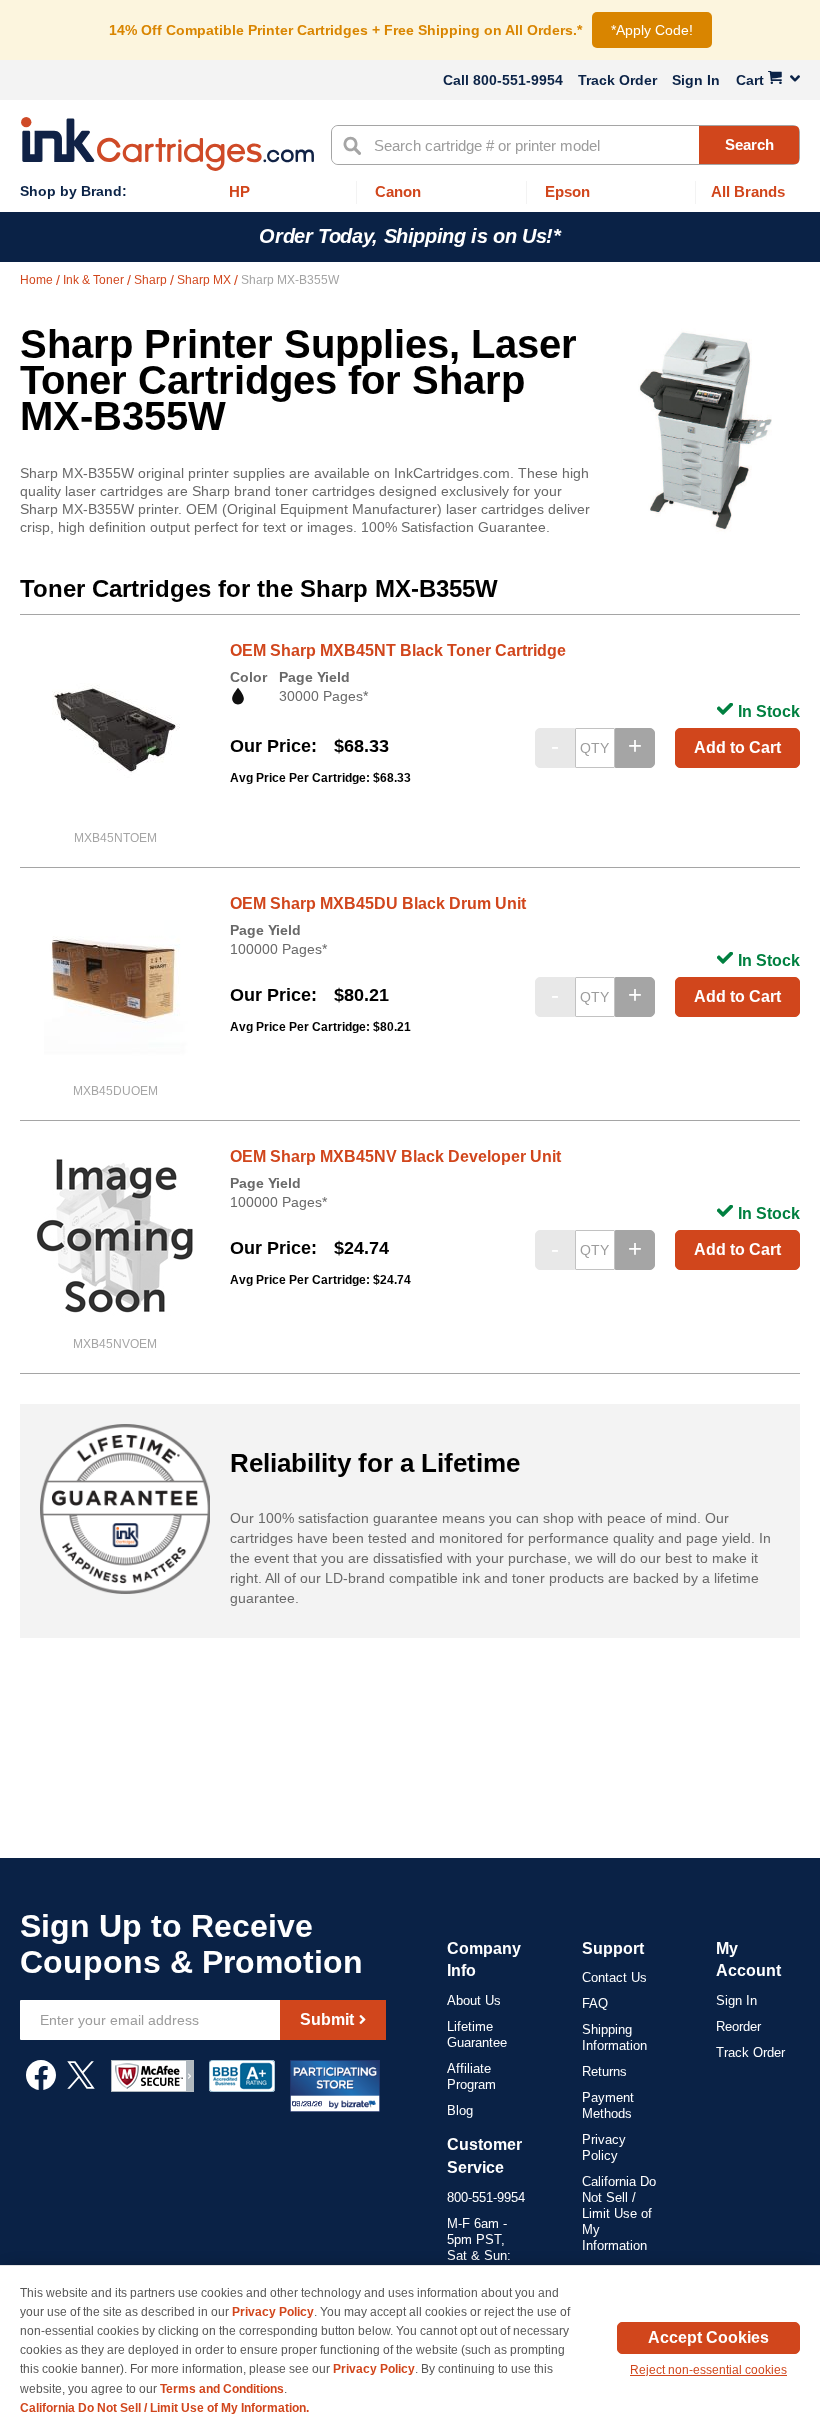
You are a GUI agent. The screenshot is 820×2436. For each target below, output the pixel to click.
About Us (474, 2000)
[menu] (410, 192)
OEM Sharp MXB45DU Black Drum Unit (378, 903)
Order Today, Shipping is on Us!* (409, 236)
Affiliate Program (471, 2076)
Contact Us (614, 1977)
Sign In (696, 80)
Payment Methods (608, 2105)
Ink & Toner (95, 280)
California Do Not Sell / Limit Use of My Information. (164, 2408)
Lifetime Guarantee (477, 2034)
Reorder (738, 2026)
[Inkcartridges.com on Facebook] (41, 2085)
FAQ (595, 2003)
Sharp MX (205, 280)
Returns (604, 2071)
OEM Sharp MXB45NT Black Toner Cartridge (398, 650)
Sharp (152, 280)
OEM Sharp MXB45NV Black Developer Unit (395, 1156)
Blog (460, 2110)
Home (38, 280)
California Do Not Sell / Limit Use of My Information (619, 2213)
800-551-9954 (518, 80)
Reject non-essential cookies (708, 2370)
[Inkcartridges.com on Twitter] (81, 2085)
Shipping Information (614, 2037)
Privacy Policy (604, 2147)
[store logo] (167, 144)
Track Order (617, 80)
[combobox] (565, 145)
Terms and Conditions (222, 2389)
